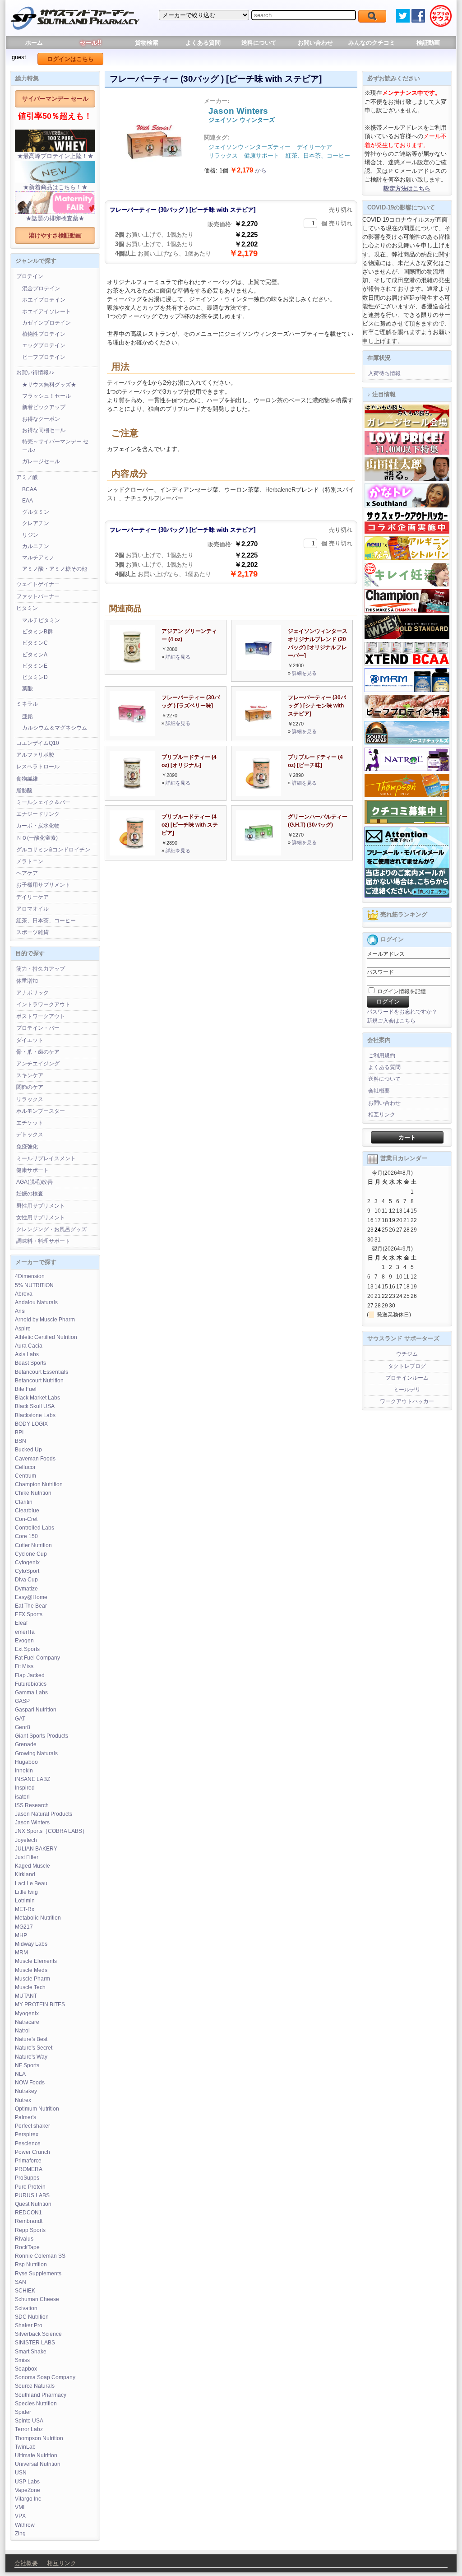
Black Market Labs (37, 1398)
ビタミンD (35, 677)
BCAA (30, 489)
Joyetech (26, 1840)
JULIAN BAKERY (36, 1849)
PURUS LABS (32, 2195)
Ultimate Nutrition (36, 2455)
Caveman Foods (35, 1459)
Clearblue (27, 1511)
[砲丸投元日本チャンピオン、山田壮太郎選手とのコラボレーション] (407, 479)
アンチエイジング (38, 1064)
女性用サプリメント (41, 1218)
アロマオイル (32, 909)
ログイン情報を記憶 (401, 991)
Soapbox (26, 2369)
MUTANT (26, 1996)
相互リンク (382, 1115)
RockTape (27, 2247)
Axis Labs (27, 1354)
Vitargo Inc (28, 2499)
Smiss (22, 2360)
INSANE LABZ (32, 1779)
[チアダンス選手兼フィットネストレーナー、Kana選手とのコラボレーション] (407, 506)
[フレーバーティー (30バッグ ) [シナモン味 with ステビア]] (259, 734)
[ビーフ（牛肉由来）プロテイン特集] (407, 716)
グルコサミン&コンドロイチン (53, 850)
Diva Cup (26, 1580)
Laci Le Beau (31, 1883)
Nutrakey (26, 2091)
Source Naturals (35, 2386)
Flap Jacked (30, 1675)
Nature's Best (31, 2039)
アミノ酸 (27, 477)
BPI (19, 1432)
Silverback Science (38, 2334)
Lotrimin (25, 1901)
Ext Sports (27, 1649)
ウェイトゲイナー (38, 584)
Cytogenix (27, 1562)
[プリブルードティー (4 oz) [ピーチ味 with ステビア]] (132, 853)
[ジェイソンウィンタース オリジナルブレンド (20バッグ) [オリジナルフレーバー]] (259, 668)
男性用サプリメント (41, 1206)
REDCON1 (28, 2213)
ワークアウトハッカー (407, 1401)
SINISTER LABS (35, 2343)
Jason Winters (32, 1823)
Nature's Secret (34, 2048)
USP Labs (27, 2482)
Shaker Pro (29, 2325)
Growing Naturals (36, 1753)
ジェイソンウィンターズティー (249, 147)
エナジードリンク (38, 814)
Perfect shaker (32, 2126)
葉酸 (28, 688)
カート (407, 1137)
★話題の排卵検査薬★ (55, 218)
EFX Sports (29, 1614)
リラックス (30, 1099)
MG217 (24, 1927)
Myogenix (27, 2013)
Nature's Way (31, 2057)
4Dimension (30, 1276)
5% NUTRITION (34, 1285)
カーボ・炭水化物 (38, 826)
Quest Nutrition (33, 2204)
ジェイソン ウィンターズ (242, 120)
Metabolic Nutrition (38, 1918)
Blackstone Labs (35, 1415)
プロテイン (30, 276)
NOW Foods (30, 2083)
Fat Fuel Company (37, 1658)
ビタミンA (35, 655)
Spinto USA (29, 2421)
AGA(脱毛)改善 (35, 1182)
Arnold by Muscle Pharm (45, 1320)
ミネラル (27, 704)
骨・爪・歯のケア (38, 1052)
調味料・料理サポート (43, 1241)
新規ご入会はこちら (391, 1021)
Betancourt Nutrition (39, 1381)
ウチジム (407, 1354)
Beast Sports (30, 1363)
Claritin (24, 1502)
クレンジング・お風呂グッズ (51, 1229)
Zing (20, 2534)
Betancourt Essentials (42, 1372)
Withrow (25, 2525)
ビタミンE (35, 666)
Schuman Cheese (37, 2299)
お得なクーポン (41, 419)
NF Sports (27, 2065)
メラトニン (30, 861)
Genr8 (23, 1727)
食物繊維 (27, 779)
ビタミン (27, 608)
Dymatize (26, 1589)
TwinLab (25, 2447)
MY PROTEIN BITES (40, 2004)
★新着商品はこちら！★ (55, 187)
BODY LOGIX (31, 1424)
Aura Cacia (29, 1346)
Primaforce (28, 2161)
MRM (21, 1953)
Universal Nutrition (38, 2464)
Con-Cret (26, 1519)
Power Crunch (32, 2152)
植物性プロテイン (44, 334)
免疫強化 (27, 1147)
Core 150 (26, 1536)
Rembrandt (29, 2221)
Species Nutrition (36, 2404)
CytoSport (27, 1571)
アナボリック (32, 993)
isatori (22, 1797)
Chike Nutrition (33, 1493)
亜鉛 (28, 716)
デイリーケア (32, 897)
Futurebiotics (31, 1684)
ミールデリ (407, 1390)
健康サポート (32, 1170)
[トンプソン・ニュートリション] (407, 795)
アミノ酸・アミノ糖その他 (55, 569)
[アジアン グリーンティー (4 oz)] (132, 668)
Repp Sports (30, 2230)
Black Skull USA (35, 1406)
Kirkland (25, 1874)
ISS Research (32, 1805)
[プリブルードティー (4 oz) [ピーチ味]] (259, 794)
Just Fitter (27, 1857)
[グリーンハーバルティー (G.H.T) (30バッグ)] (259, 853)
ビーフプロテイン (44, 357)
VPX (20, 2516)
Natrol (22, 2031)
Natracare (27, 2022)
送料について (259, 43)
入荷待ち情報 (384, 373)
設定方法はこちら (407, 188)
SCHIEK (25, 2291)
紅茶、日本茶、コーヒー (46, 921)
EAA (28, 501)
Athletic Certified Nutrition (46, 1337)
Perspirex (27, 2134)
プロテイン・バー (38, 1028)
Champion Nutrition (39, 1484)
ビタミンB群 (37, 632)
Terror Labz (29, 2429)
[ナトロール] (407, 769)
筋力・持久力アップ (41, 969)
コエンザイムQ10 (38, 743)
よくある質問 (203, 43)
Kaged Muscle (32, 1866)
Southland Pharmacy (41, 2395)
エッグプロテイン (44, 345)
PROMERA (29, 2169)
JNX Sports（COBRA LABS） (51, 1831)
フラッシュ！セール (46, 396)
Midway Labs (31, 1944)
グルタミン (36, 512)
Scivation (26, 2308)
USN (21, 2473)
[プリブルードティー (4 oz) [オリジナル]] (132, 794)
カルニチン (36, 546)
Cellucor (25, 1467)
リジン (30, 535)
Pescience (28, 2144)
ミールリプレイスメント (46, 1158)
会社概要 (379, 1091)
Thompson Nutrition (39, 2438)
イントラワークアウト (43, 1004)
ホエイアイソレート (46, 312)
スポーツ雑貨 (32, 932)
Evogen (24, 1641)
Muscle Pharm (32, 1979)
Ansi (20, 1311)
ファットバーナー (38, 596)
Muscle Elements (36, 1961)
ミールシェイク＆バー (43, 802)
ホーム (34, 43)
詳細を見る (178, 657)
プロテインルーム (407, 1378)
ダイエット (30, 1040)
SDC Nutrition (32, 2317)
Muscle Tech (30, 1987)
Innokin (24, 1771)
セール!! (90, 43)
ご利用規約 (382, 1056)
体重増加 (27, 981)
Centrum (25, 1476)
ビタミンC (35, 643)
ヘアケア (27, 873)
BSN (21, 1441)
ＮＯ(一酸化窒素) (37, 838)
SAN (21, 2282)
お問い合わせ (315, 43)
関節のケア (30, 1087)
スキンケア (30, 1075)
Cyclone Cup (31, 1554)
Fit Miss (24, 1666)
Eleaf (21, 1623)
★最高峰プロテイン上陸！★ (55, 156)
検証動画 (428, 43)
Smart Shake (31, 2352)
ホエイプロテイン (44, 300)
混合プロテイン (41, 288)
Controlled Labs (35, 1528)
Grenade (26, 1744)
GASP (22, 1701)
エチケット (30, 1123)
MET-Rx (25, 1909)
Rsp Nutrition (31, 2264)
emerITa (25, 1632)
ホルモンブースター (41, 1111)
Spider (23, 2412)
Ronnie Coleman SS (40, 2256)
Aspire (23, 1329)
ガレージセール (41, 461)
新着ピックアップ (44, 407)
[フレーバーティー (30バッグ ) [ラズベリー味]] (132, 734)
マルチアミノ (38, 558)
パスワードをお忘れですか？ (402, 1012)
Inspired (25, 1788)
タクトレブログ (407, 1366)
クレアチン (36, 523)
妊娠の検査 (30, 1194)
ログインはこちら (70, 59)
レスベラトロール (38, 767)
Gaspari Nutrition (36, 1710)
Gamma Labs (31, 1693)
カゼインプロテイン (46, 323)
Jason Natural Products (44, 1814)
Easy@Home (31, 1597)
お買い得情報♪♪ (35, 372)
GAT (20, 1719)
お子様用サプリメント (43, 885)
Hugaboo (26, 1762)
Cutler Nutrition (33, 1545)
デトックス (30, 1135)
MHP (21, 1935)
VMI (20, 2507)
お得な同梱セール (44, 430)
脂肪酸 (24, 790)
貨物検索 (147, 43)
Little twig (26, 1892)
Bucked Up (28, 1450)
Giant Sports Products (42, 1736)
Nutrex (23, 2100)
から (248, 170)
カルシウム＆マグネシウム (55, 728)
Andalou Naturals (36, 1302)
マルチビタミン (41, 620)
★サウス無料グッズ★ (49, 385)
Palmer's (25, 2117)
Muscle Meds (31, 1970)
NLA (20, 2074)
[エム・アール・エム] (407, 690)
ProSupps (27, 2178)
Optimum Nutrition (37, 2109)
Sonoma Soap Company (45, 2377)
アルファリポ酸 (35, 755)
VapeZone (28, 2490)
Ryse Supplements (38, 2274)
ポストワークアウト (41, 1016)
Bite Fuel (26, 1389)
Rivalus (24, 2239)
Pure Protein (30, 2187)
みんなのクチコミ (372, 43)
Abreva (24, 1294)
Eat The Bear (31, 1606)
